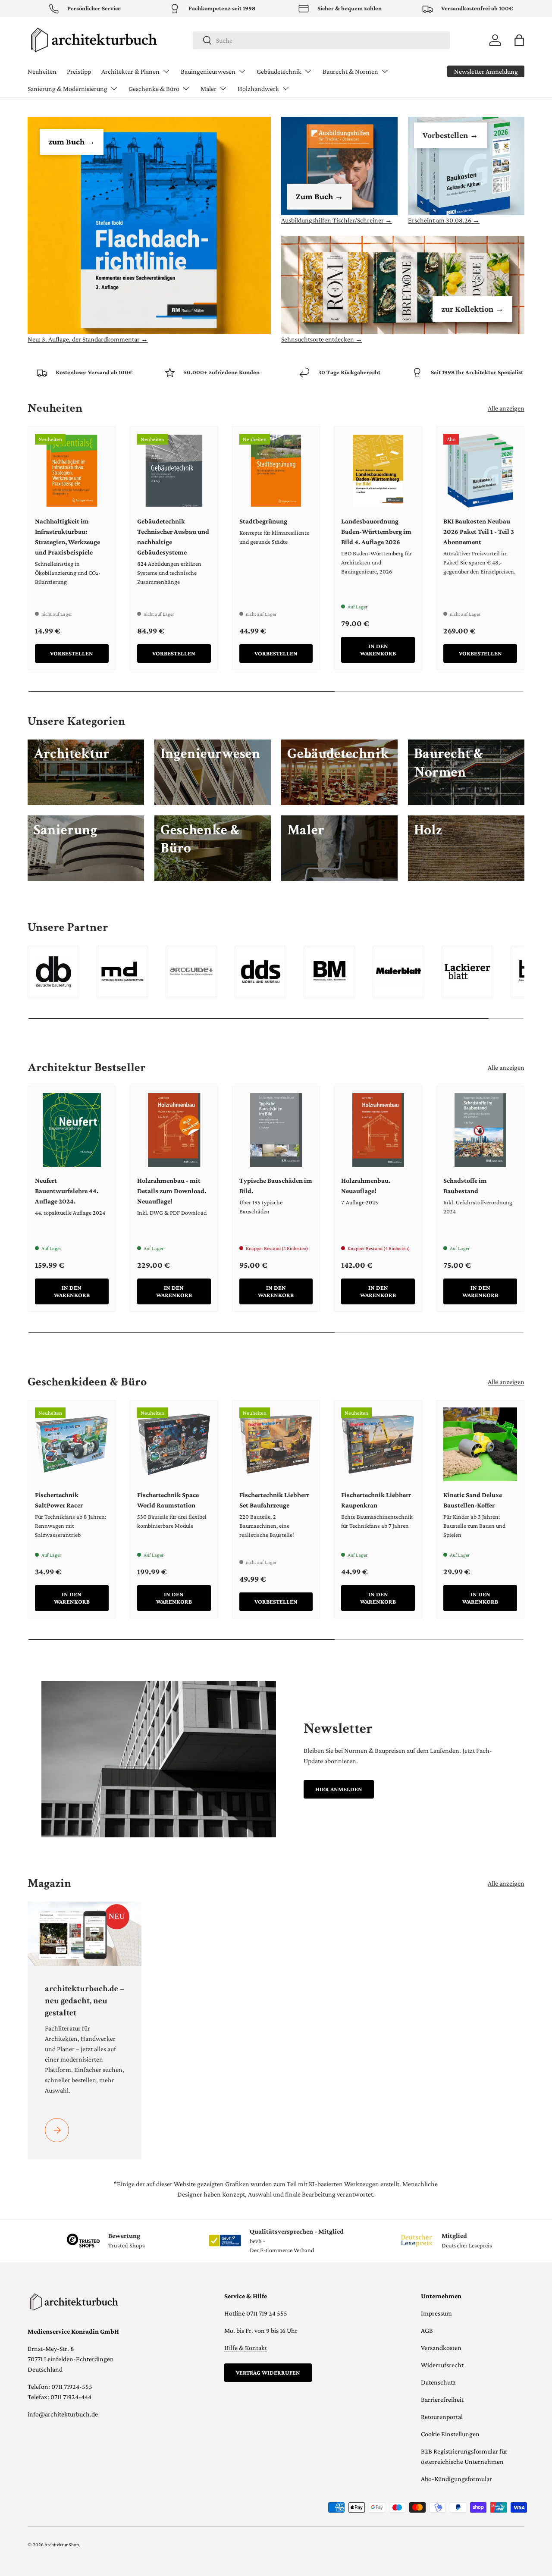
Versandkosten (441, 2348)
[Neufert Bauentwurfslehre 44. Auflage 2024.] (72, 1130)
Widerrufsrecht (442, 2365)
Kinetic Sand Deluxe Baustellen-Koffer (473, 1500)
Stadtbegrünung (263, 521)
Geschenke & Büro (154, 89)
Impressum (436, 2313)
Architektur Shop (62, 2545)
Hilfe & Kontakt (246, 2348)
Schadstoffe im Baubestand (465, 1186)
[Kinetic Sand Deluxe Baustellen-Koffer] (480, 1444)
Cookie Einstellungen (450, 2434)
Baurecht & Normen (350, 71)
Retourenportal (442, 2417)
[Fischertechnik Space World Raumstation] (174, 1444)
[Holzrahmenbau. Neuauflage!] (378, 1130)
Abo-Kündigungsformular (456, 2479)
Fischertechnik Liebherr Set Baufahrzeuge (274, 1500)
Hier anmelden (339, 1789)
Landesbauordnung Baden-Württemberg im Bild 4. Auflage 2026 (376, 531)
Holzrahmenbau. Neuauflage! (366, 1186)
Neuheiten (42, 71)
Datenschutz (438, 2382)
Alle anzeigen (506, 408)
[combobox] (321, 40)
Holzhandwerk (258, 89)
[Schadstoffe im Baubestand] (480, 1130)
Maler (209, 89)
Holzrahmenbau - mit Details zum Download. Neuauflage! (172, 1191)
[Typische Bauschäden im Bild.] (276, 1130)
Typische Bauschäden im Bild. (276, 1186)
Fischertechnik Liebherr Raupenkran (376, 1500)
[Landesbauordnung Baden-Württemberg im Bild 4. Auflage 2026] (378, 471)
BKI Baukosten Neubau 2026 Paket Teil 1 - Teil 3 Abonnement (479, 531)
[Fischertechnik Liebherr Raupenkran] (378, 1444)
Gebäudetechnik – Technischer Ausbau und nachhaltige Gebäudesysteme (173, 537)
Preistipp (79, 71)
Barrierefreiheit (442, 2399)
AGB (427, 2330)
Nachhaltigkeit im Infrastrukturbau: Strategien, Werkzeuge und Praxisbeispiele (67, 537)
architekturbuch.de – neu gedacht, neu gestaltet (85, 2001)
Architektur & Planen (130, 71)
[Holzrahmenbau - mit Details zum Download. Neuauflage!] (174, 1130)
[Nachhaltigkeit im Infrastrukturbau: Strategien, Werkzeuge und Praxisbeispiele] (72, 471)
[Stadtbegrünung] (276, 471)
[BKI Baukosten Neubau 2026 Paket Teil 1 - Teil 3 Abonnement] (480, 471)
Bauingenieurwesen (208, 71)
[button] (519, 40)
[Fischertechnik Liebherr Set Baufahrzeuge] (276, 1444)
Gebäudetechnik (279, 71)
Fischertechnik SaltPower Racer (59, 1500)
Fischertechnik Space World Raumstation (168, 1500)
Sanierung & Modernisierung (67, 89)
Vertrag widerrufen (268, 2372)
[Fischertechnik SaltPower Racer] (72, 1444)
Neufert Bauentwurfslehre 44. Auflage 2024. (67, 1191)
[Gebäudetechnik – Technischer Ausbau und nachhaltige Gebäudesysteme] (174, 471)
